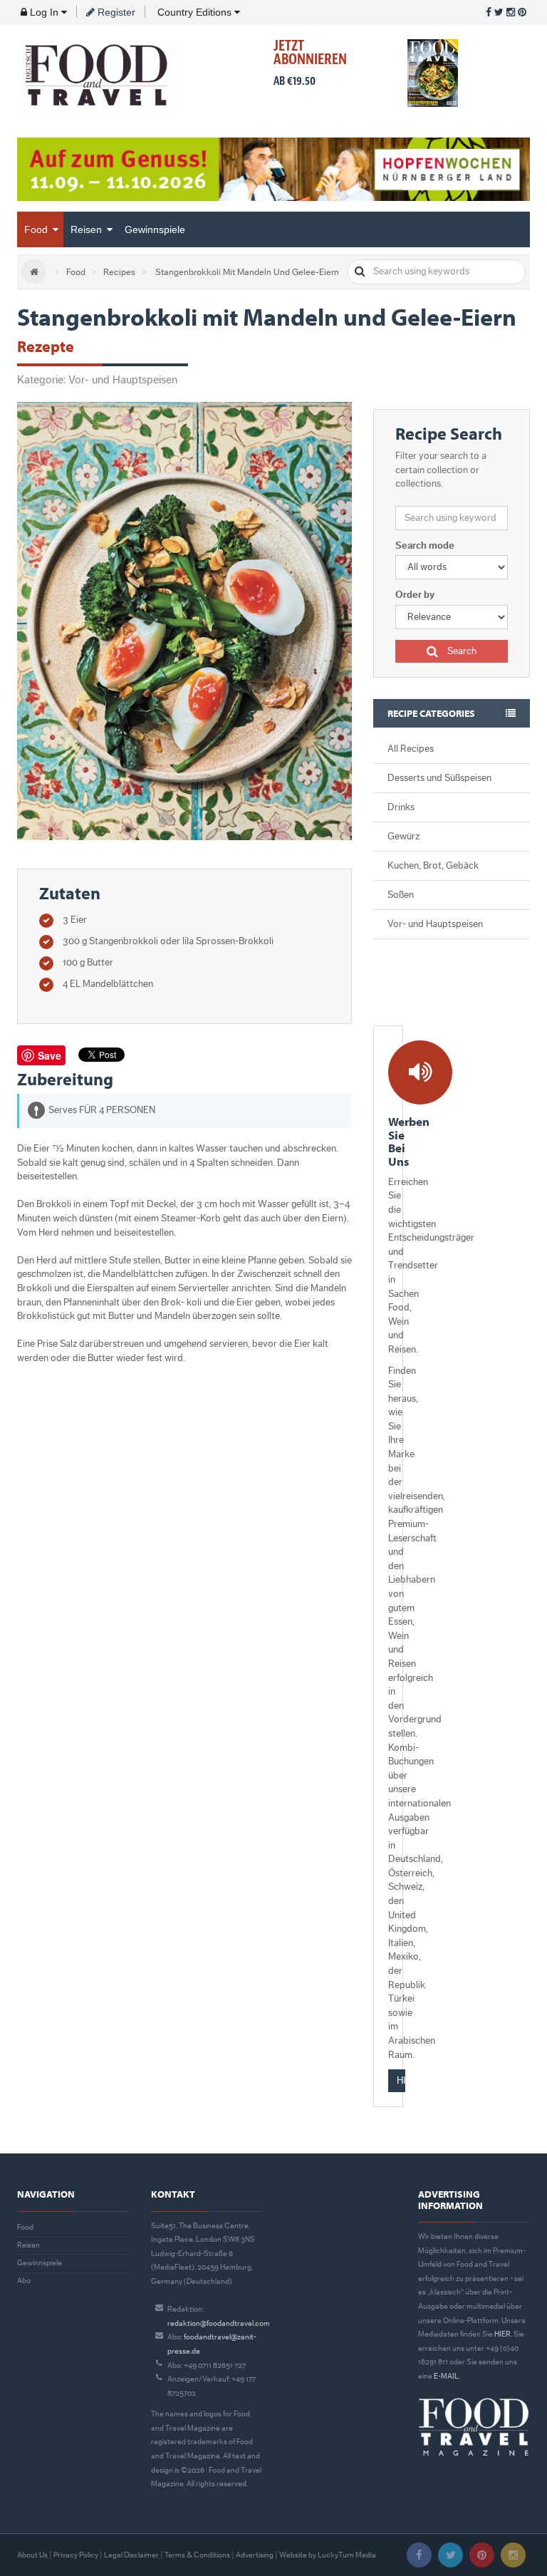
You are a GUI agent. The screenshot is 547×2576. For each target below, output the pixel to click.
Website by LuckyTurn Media (328, 2555)
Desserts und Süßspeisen (439, 778)
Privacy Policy (76, 2555)
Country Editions (194, 12)
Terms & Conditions (197, 2555)
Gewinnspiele (155, 229)
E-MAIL (446, 2376)
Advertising (255, 2555)
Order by (415, 595)
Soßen (401, 895)
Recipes (119, 272)
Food (37, 229)
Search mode (425, 546)
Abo (24, 2281)
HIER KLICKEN (401, 2081)
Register (115, 12)
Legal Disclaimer (131, 2555)
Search (461, 651)
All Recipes (411, 749)
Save (50, 1055)
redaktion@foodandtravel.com (219, 2323)
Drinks (401, 807)
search (360, 272)
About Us (32, 2555)
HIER (502, 2334)
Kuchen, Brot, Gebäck (433, 866)
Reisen (88, 229)
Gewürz (403, 837)
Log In (44, 12)
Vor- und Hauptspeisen (435, 924)
